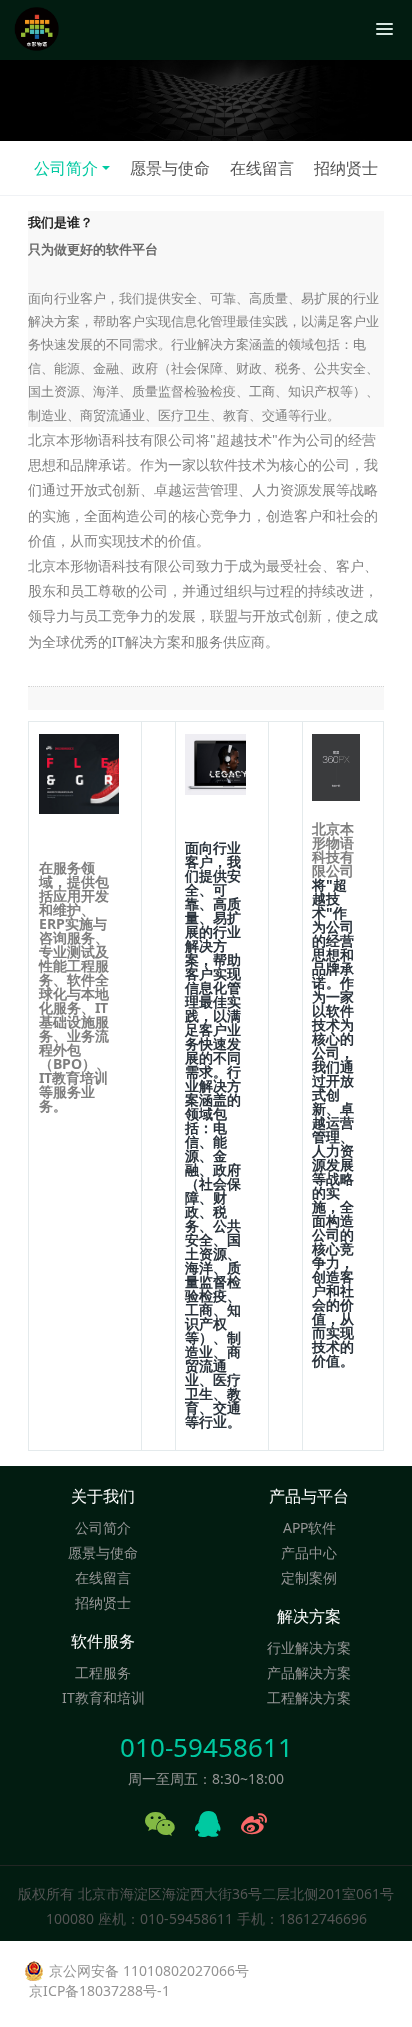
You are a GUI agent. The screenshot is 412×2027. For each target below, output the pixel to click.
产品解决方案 (309, 1672)
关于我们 (103, 1496)
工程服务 (103, 1672)
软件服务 (103, 1641)
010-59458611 (206, 1747)
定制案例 (309, 1577)
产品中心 (309, 1552)
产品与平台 (309, 1496)
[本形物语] (36, 30)
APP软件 (309, 1527)
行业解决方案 (309, 1647)
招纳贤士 (346, 168)
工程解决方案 (309, 1697)
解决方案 (309, 1616)
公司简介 (66, 168)
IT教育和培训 (103, 1697)
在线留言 (262, 168)
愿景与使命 (170, 168)
